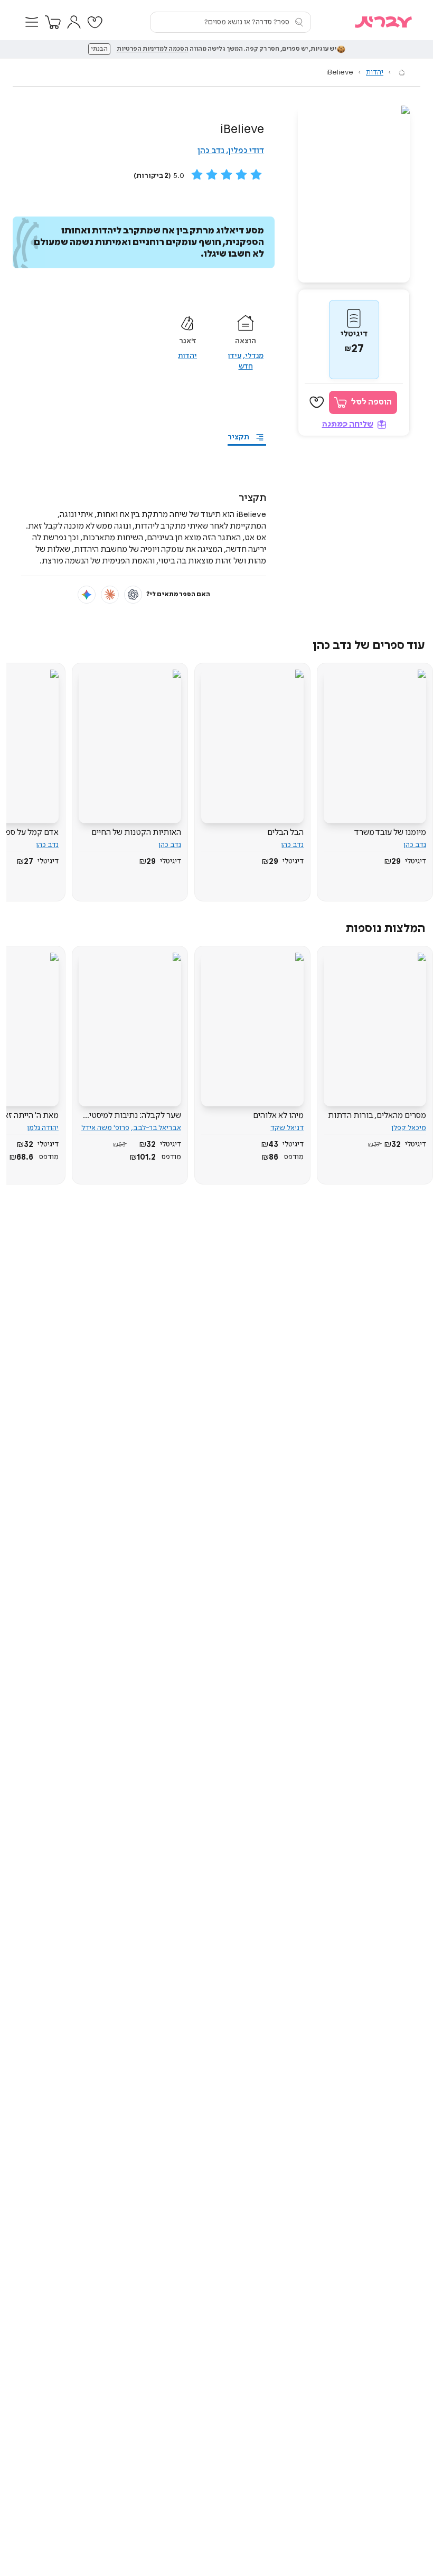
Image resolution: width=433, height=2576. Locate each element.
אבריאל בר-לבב (157, 1128)
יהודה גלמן (43, 1128)
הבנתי (99, 49)
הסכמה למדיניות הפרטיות (153, 49)
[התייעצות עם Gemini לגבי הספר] (87, 595)
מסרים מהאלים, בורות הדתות (377, 1116)
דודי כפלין (246, 151)
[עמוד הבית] (402, 72)
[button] (32, 22)
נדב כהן (211, 151)
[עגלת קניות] (53, 22)
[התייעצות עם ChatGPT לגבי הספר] (133, 595)
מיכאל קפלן (409, 1128)
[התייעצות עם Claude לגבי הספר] (110, 595)
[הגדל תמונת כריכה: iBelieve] (354, 194)
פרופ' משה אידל (105, 1128)
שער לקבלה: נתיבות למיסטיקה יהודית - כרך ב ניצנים (130, 1116)
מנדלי (254, 356)
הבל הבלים (285, 833)
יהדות (375, 72)
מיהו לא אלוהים (278, 1116)
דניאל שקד (287, 1128)
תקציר (238, 437)
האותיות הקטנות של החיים (136, 833)
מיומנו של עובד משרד (390, 833)
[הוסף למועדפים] (317, 402)
